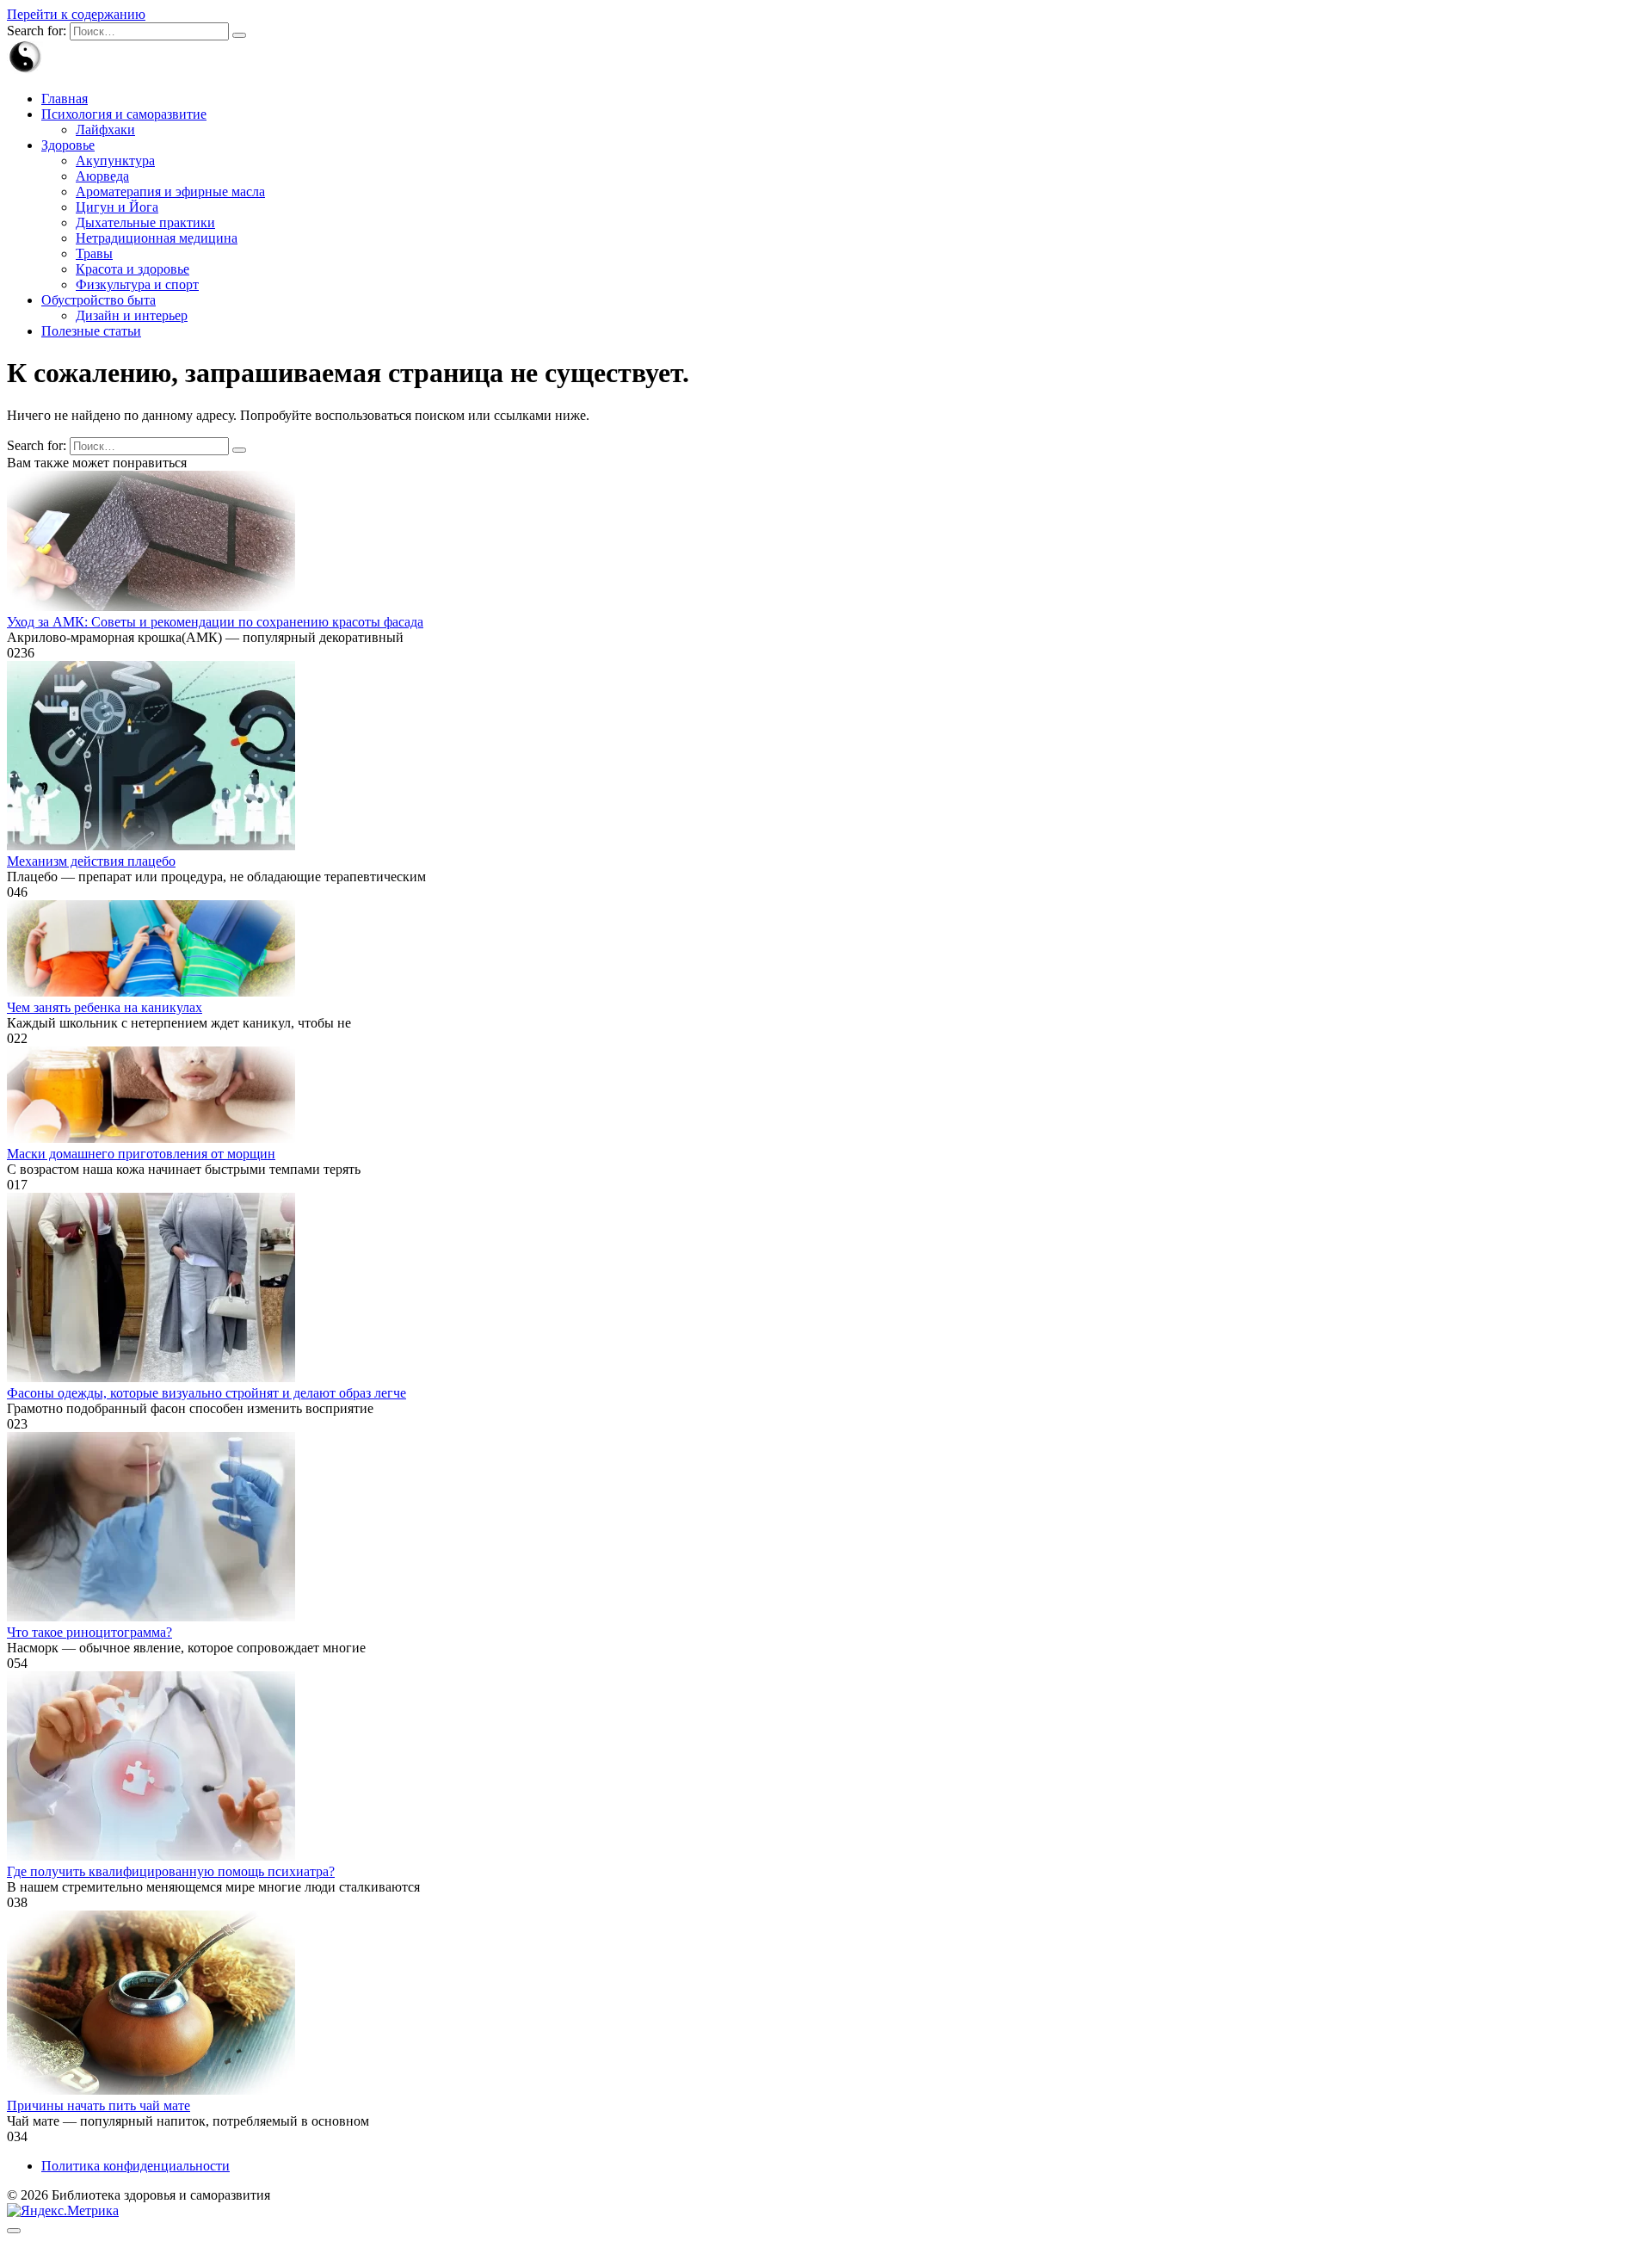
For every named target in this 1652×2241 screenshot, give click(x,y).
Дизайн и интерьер (132, 315)
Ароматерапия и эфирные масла (170, 191)
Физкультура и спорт (137, 284)
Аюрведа (102, 176)
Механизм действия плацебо (91, 861)
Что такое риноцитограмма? (89, 1632)
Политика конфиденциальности (136, 2166)
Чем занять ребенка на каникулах (105, 1007)
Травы (94, 253)
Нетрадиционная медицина (157, 238)
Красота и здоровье (133, 269)
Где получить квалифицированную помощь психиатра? (171, 1871)
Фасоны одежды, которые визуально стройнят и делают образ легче (206, 1393)
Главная (65, 99)
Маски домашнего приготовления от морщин (141, 1154)
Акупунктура (115, 161)
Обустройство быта (99, 300)
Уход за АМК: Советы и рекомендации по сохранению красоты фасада (215, 622)
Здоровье (68, 145)
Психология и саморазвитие (124, 114)
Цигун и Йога (117, 207)
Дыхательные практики (145, 222)
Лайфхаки (105, 130)
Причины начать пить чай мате (99, 2105)
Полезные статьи (91, 331)
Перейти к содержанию (76, 14)
